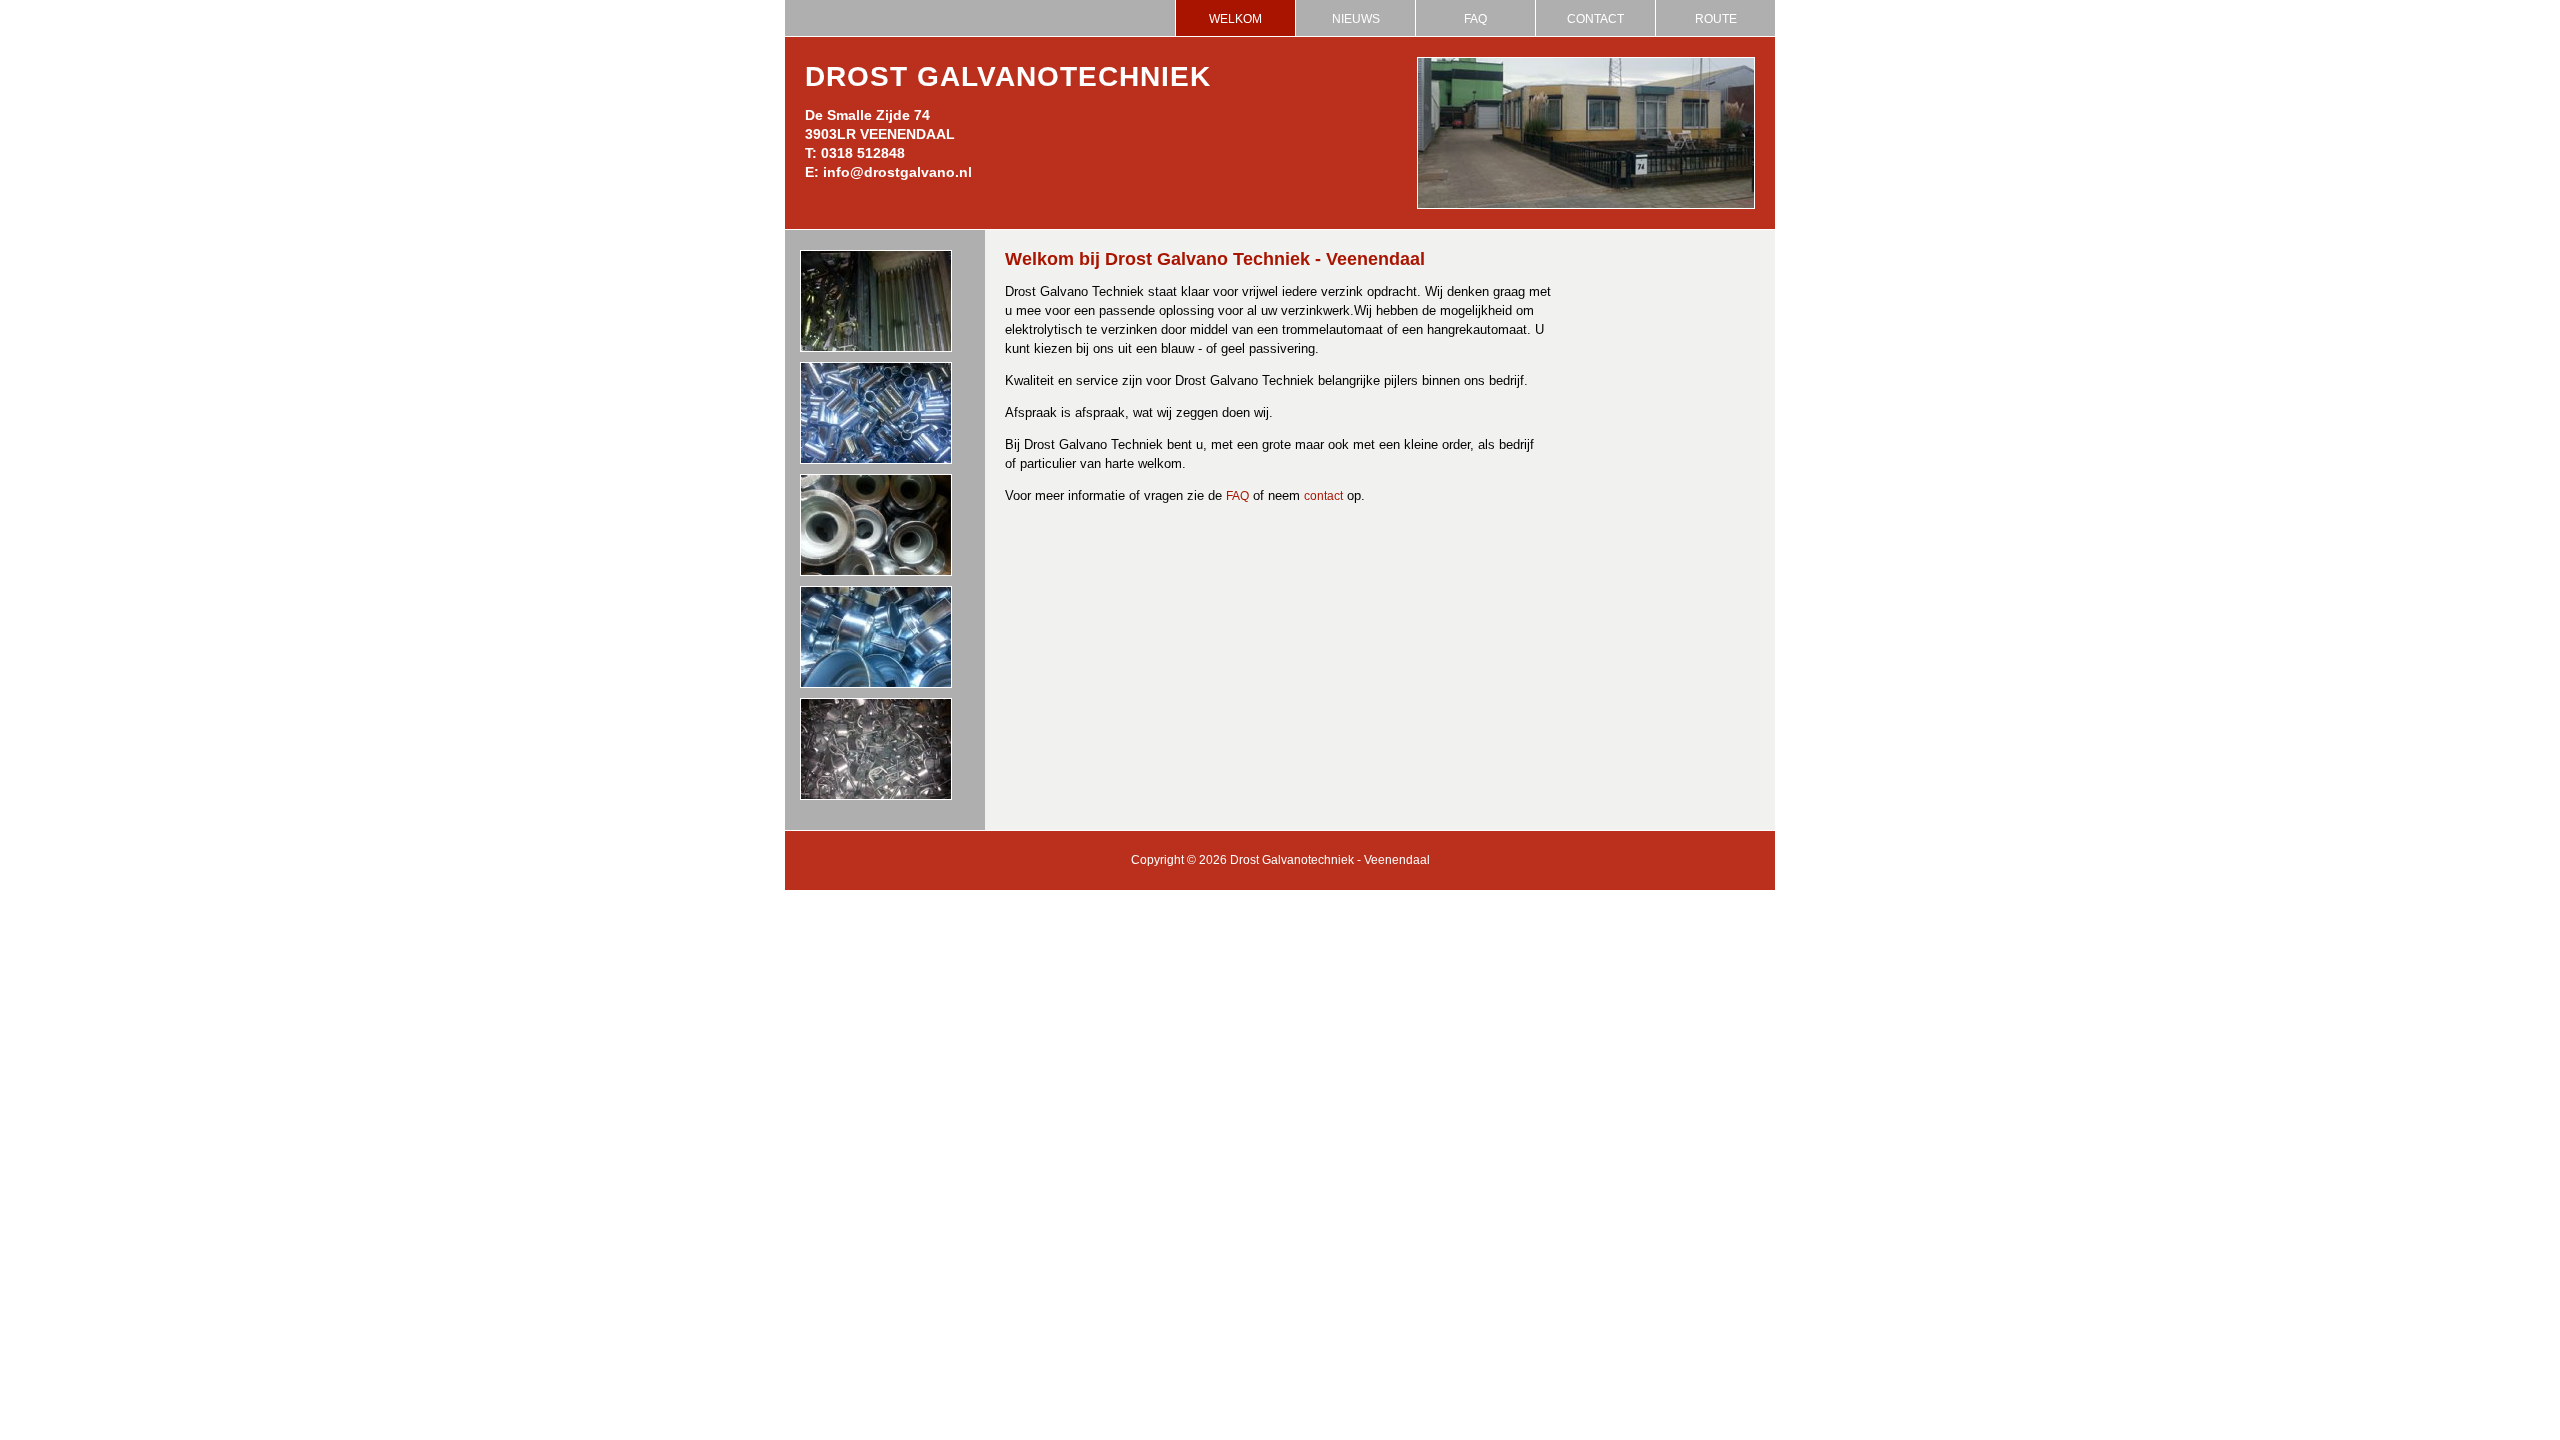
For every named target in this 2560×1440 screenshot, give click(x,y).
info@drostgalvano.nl (897, 172)
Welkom (1235, 19)
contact (1323, 496)
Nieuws (1356, 19)
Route (1716, 19)
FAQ (1475, 19)
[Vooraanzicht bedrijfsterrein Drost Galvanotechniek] (1586, 205)
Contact (1595, 19)
